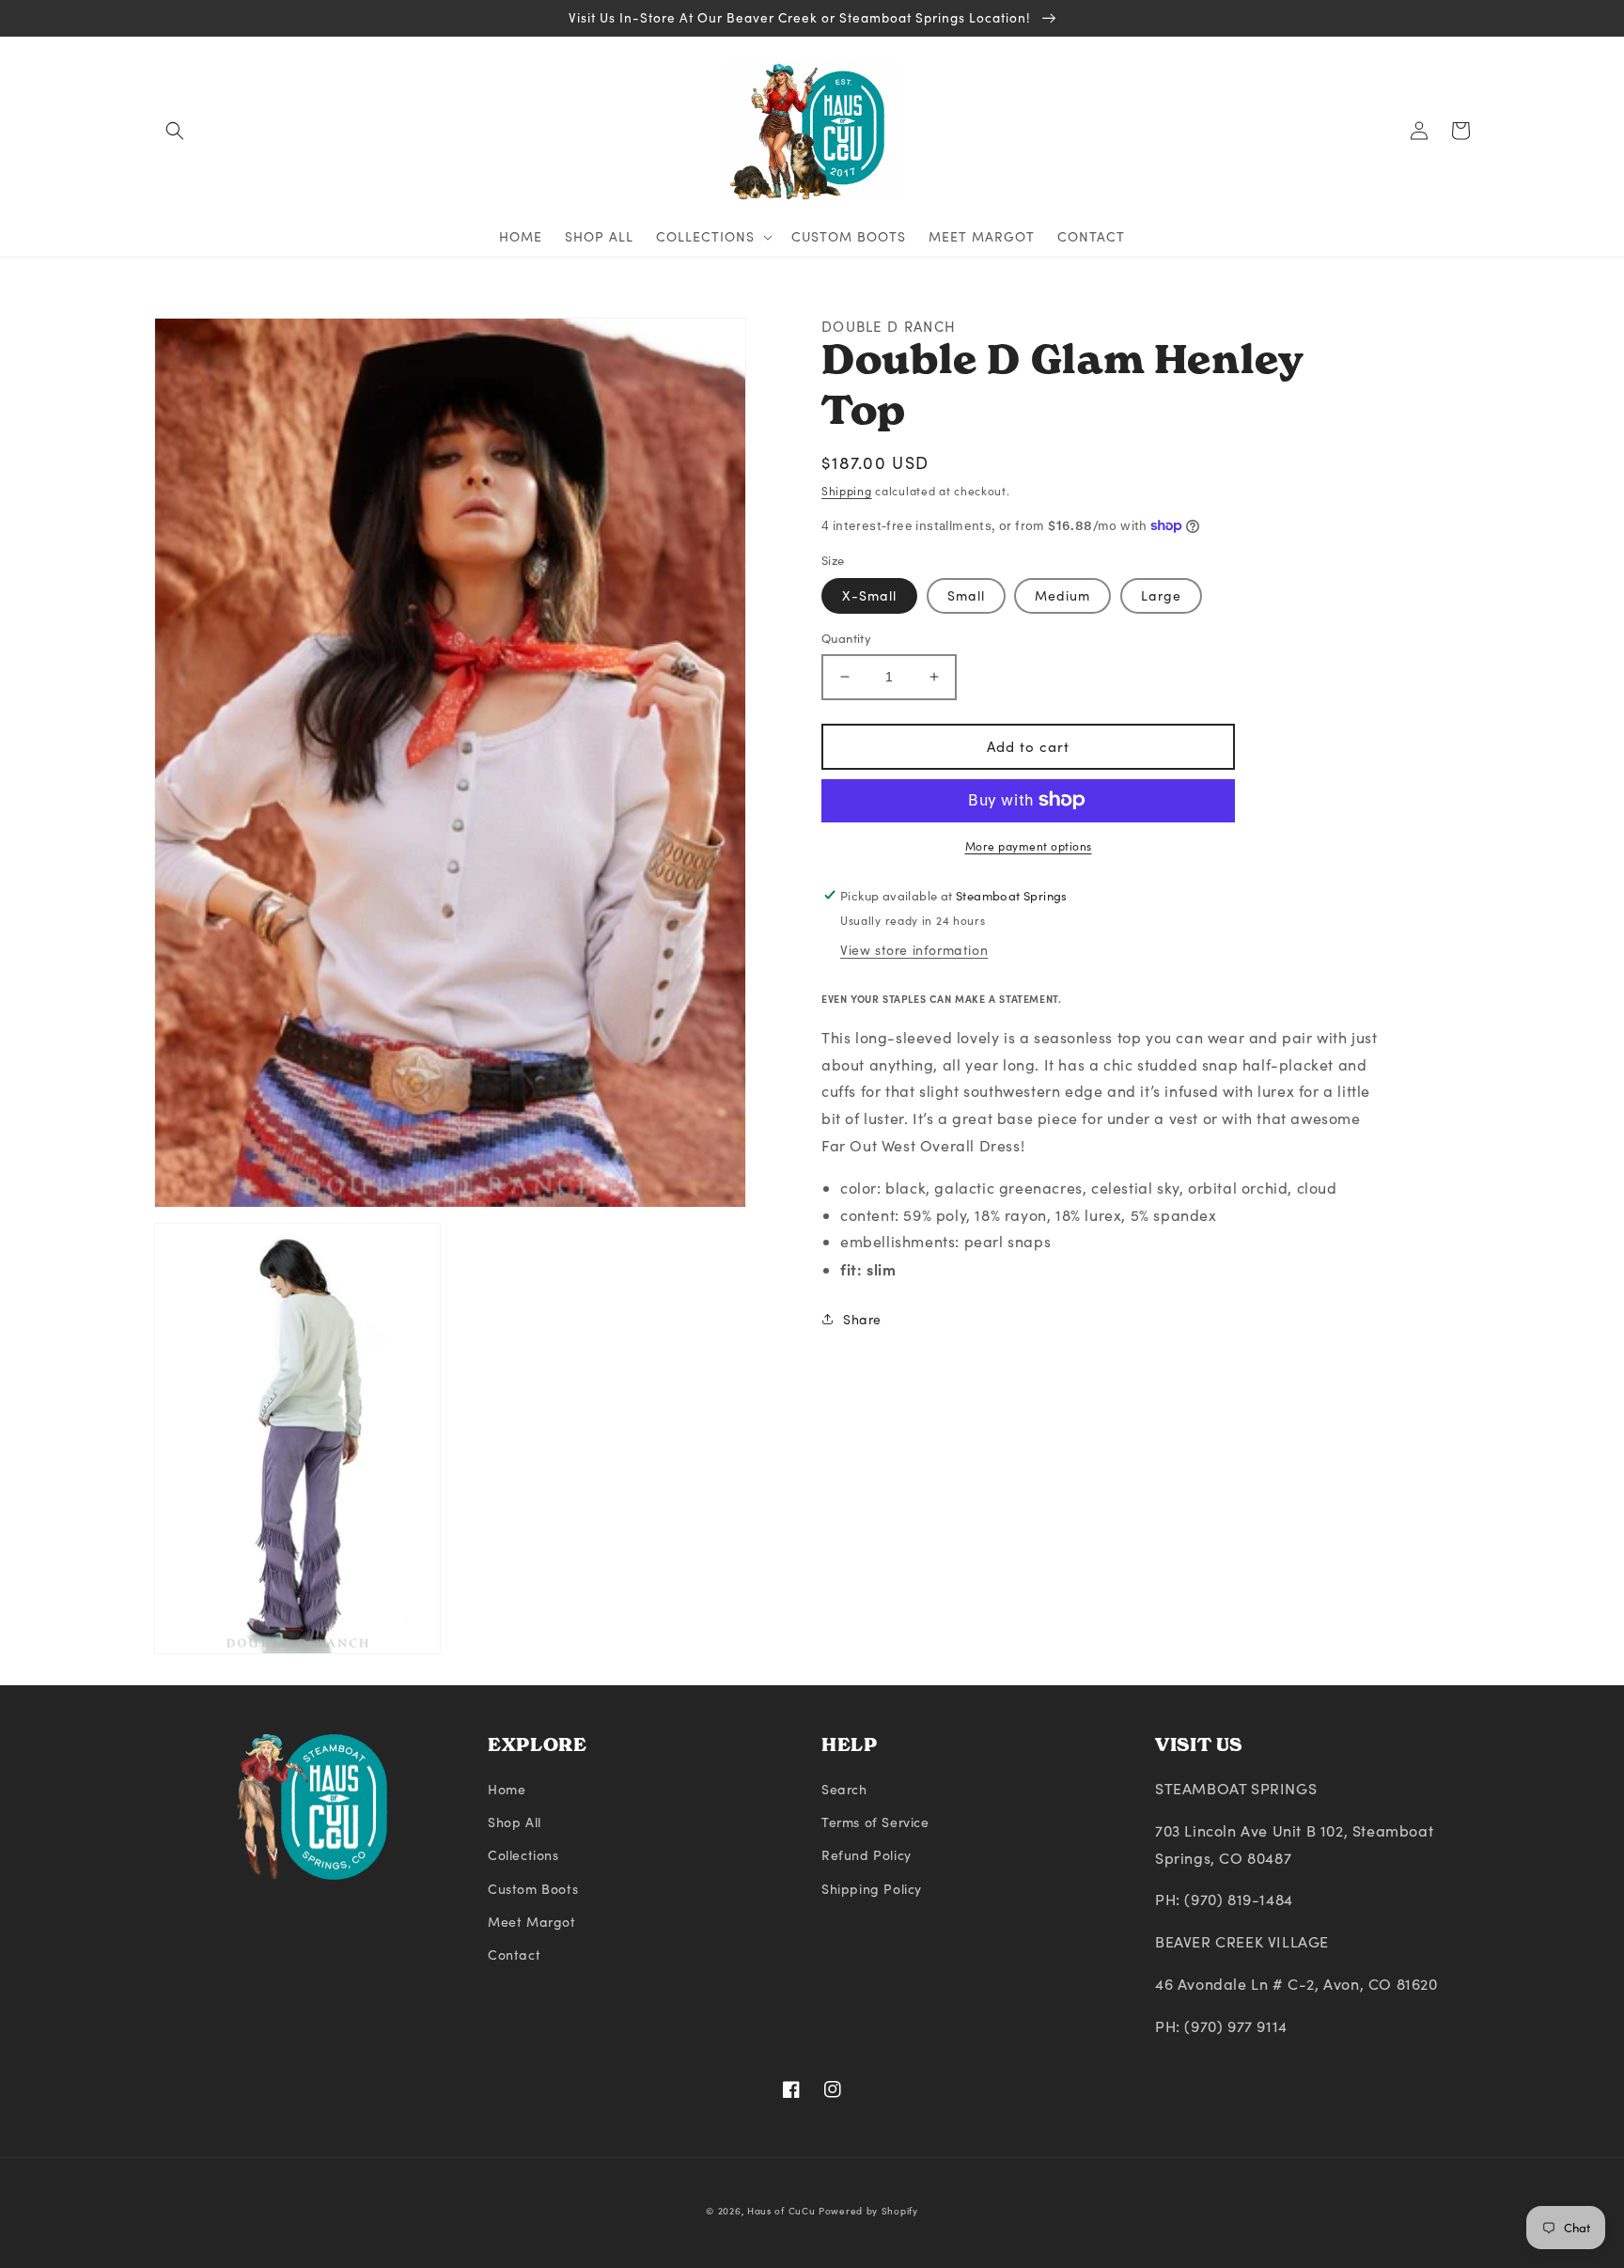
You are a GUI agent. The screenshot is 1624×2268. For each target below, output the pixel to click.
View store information (914, 949)
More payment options (1029, 845)
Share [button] (862, 1319)
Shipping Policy (872, 1889)
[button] (175, 131)
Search (844, 1789)
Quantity (846, 638)
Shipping (847, 491)
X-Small (869, 595)
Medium (1062, 595)
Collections (523, 1855)
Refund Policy (867, 1855)
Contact (514, 1955)
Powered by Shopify (868, 2211)
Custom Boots (533, 1889)
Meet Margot (532, 1922)
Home (507, 1789)
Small (966, 595)
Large (1161, 595)
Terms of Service (875, 1822)
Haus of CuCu (781, 2211)
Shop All (515, 1822)
